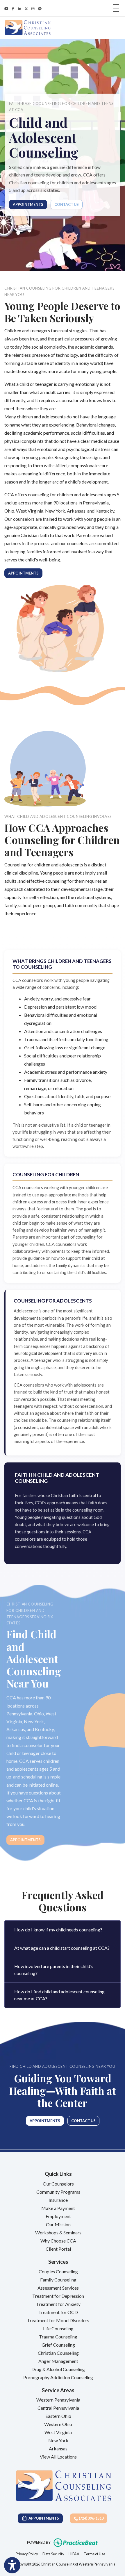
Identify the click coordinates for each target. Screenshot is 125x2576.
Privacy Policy (27, 2554)
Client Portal (58, 2249)
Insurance (58, 2200)
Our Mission (58, 2224)
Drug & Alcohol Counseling (58, 2369)
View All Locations (58, 2457)
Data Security (53, 2554)
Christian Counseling (58, 2353)
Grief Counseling (58, 2345)
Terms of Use (94, 2554)
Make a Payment (58, 2208)
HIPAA (74, 2554)
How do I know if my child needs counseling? (58, 1930)
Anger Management (58, 2361)
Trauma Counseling (58, 2337)
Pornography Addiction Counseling (58, 2377)
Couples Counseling (58, 2271)
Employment (58, 2216)
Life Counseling (58, 2328)
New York (58, 2440)
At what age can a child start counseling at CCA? (62, 1948)
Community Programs (58, 2192)
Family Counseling (58, 2280)
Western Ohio (58, 2424)
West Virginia (58, 2432)
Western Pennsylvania (58, 2400)
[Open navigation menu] (116, 8)
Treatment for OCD (58, 2312)
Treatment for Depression (58, 2296)
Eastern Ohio (58, 2416)
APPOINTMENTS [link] (43, 2518)
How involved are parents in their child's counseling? (54, 1970)
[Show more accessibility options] (12, 2565)
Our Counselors (58, 2184)
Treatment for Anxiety (58, 2304)
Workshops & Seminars (58, 2232)
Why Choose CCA (58, 2241)
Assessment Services (58, 2288)
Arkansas (58, 2449)
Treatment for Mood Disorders (58, 2320)
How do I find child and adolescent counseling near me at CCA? (59, 1995)
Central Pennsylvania (58, 2408)
